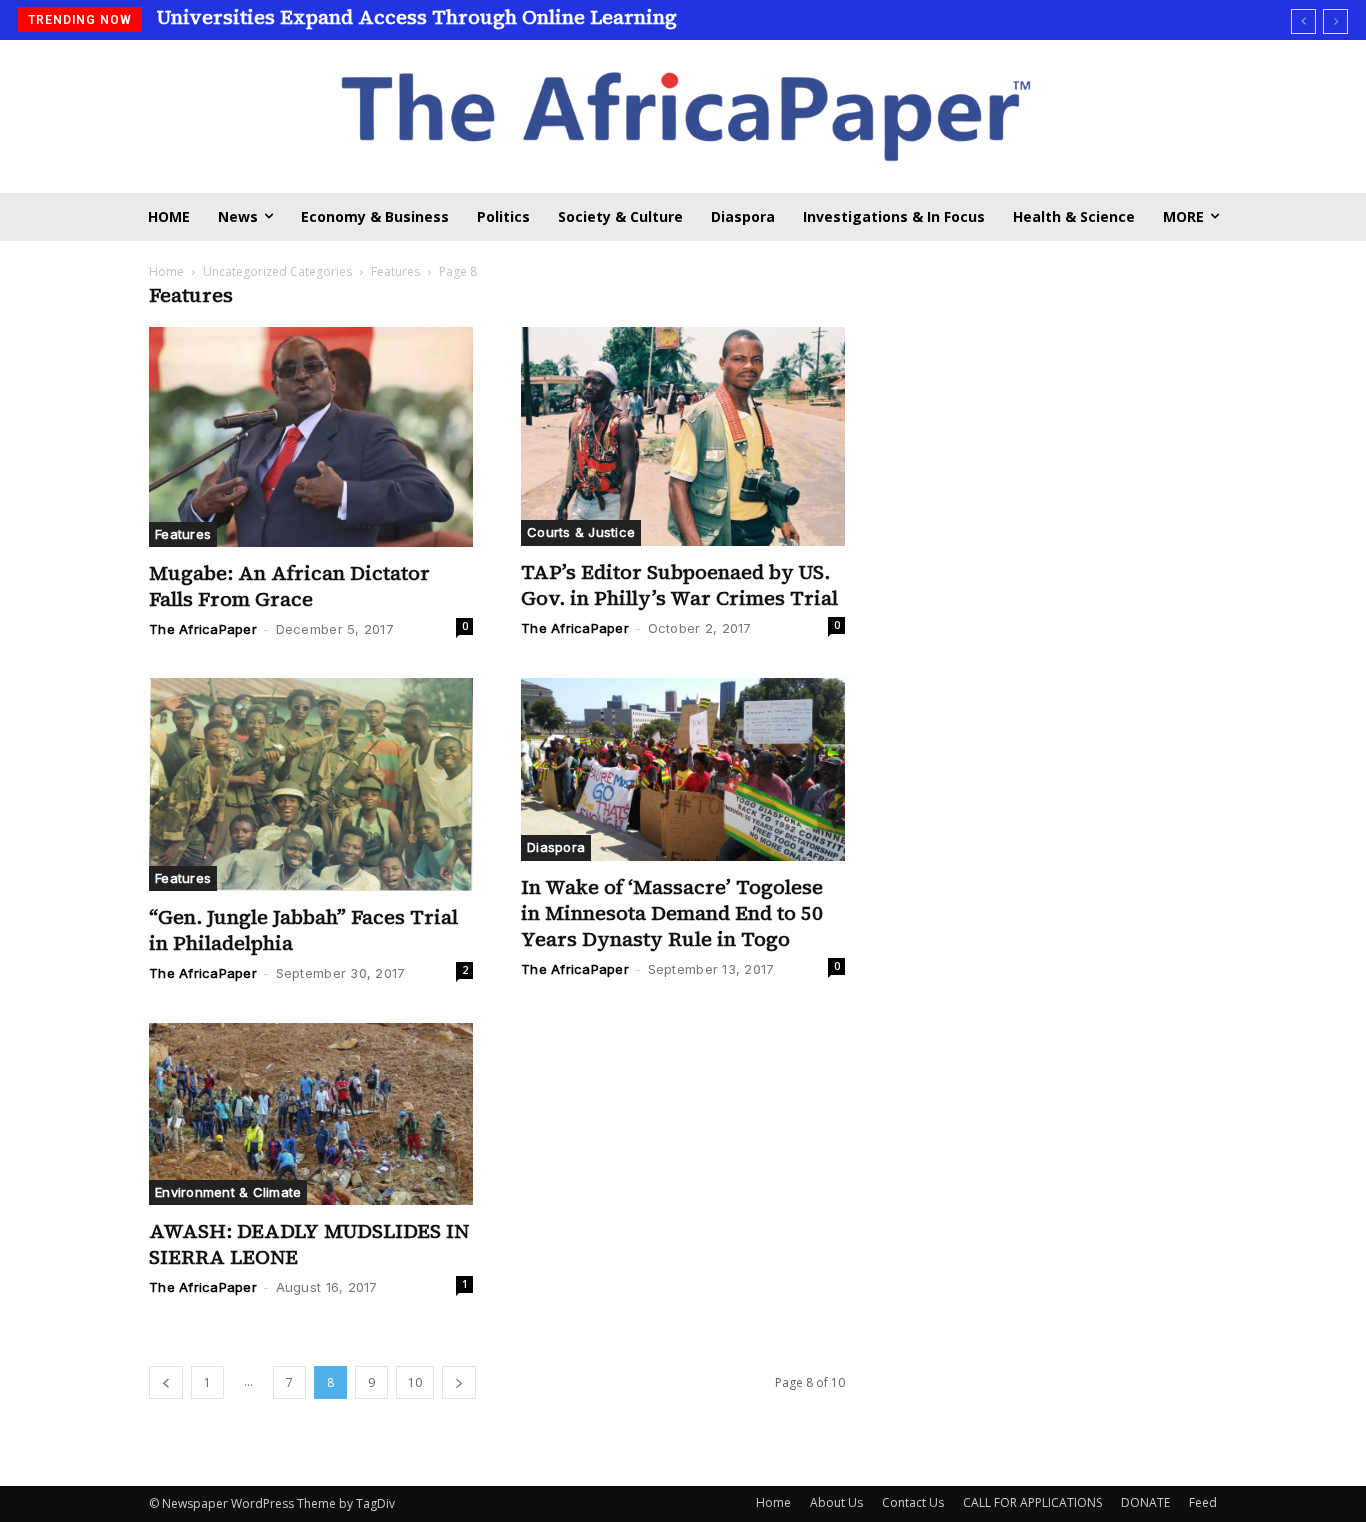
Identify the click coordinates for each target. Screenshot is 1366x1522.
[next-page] (459, 1382)
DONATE (1145, 1502)
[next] (1335, 21)
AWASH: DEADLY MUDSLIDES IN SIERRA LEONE (309, 1244)
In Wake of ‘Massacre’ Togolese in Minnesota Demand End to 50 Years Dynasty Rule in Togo (672, 913)
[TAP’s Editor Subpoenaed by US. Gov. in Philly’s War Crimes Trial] (683, 436)
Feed (1203, 1502)
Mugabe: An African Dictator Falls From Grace (289, 586)
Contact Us (913, 1502)
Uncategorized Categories (277, 271)
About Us (836, 1502)
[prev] (1303, 21)
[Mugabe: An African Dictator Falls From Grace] (311, 437)
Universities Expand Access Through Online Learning (417, 17)
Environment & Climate (228, 1192)
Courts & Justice (581, 532)
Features (395, 271)
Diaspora (556, 847)
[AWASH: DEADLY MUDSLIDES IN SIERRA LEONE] (311, 1114)
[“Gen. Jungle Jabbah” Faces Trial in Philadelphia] (311, 784)
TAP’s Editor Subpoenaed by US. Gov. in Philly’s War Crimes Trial (679, 585)
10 (415, 1382)
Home (166, 271)
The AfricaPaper (203, 629)
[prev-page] (166, 1382)
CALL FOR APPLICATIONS (1032, 1502)
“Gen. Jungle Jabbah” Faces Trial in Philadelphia (303, 930)
